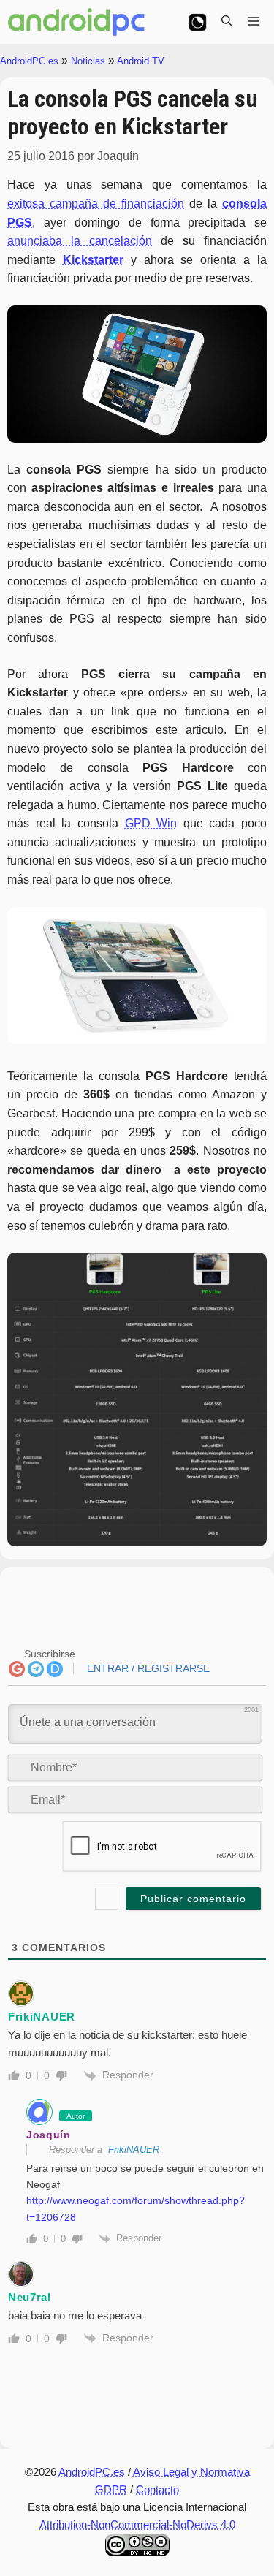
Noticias (88, 61)
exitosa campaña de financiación (96, 204)
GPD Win (151, 823)
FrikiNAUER (134, 2150)
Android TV (141, 61)
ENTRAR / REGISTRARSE (147, 1668)
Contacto (157, 2489)
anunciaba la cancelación (80, 241)
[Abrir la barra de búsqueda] (227, 22)
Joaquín (49, 2135)
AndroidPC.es (29, 61)
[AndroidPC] (77, 22)
